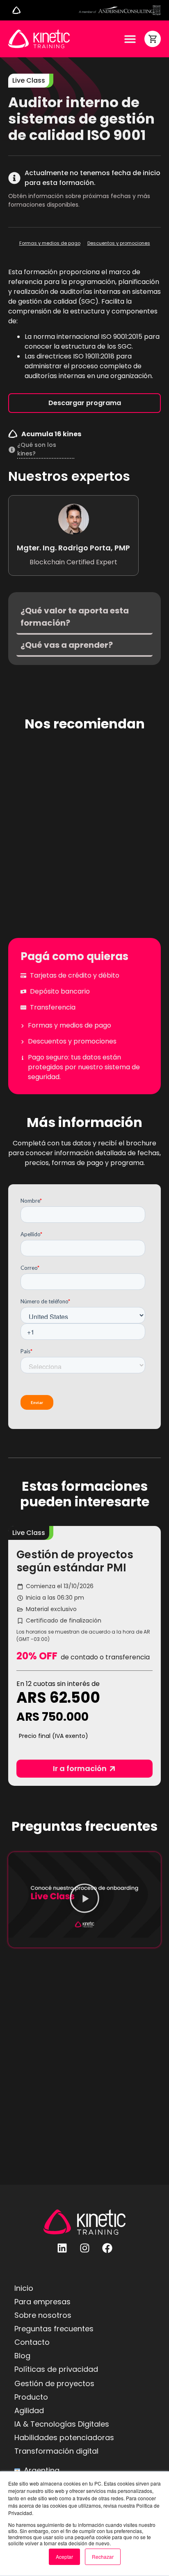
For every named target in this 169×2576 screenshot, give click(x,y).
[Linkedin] (62, 2248)
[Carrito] (153, 39)
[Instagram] (84, 2248)
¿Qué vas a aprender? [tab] (67, 645)
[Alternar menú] (16, 10)
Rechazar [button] (103, 2557)
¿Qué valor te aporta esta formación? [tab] (75, 617)
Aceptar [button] (64, 2557)
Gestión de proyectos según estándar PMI (75, 1561)
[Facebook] (107, 2248)
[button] (29, 1533)
